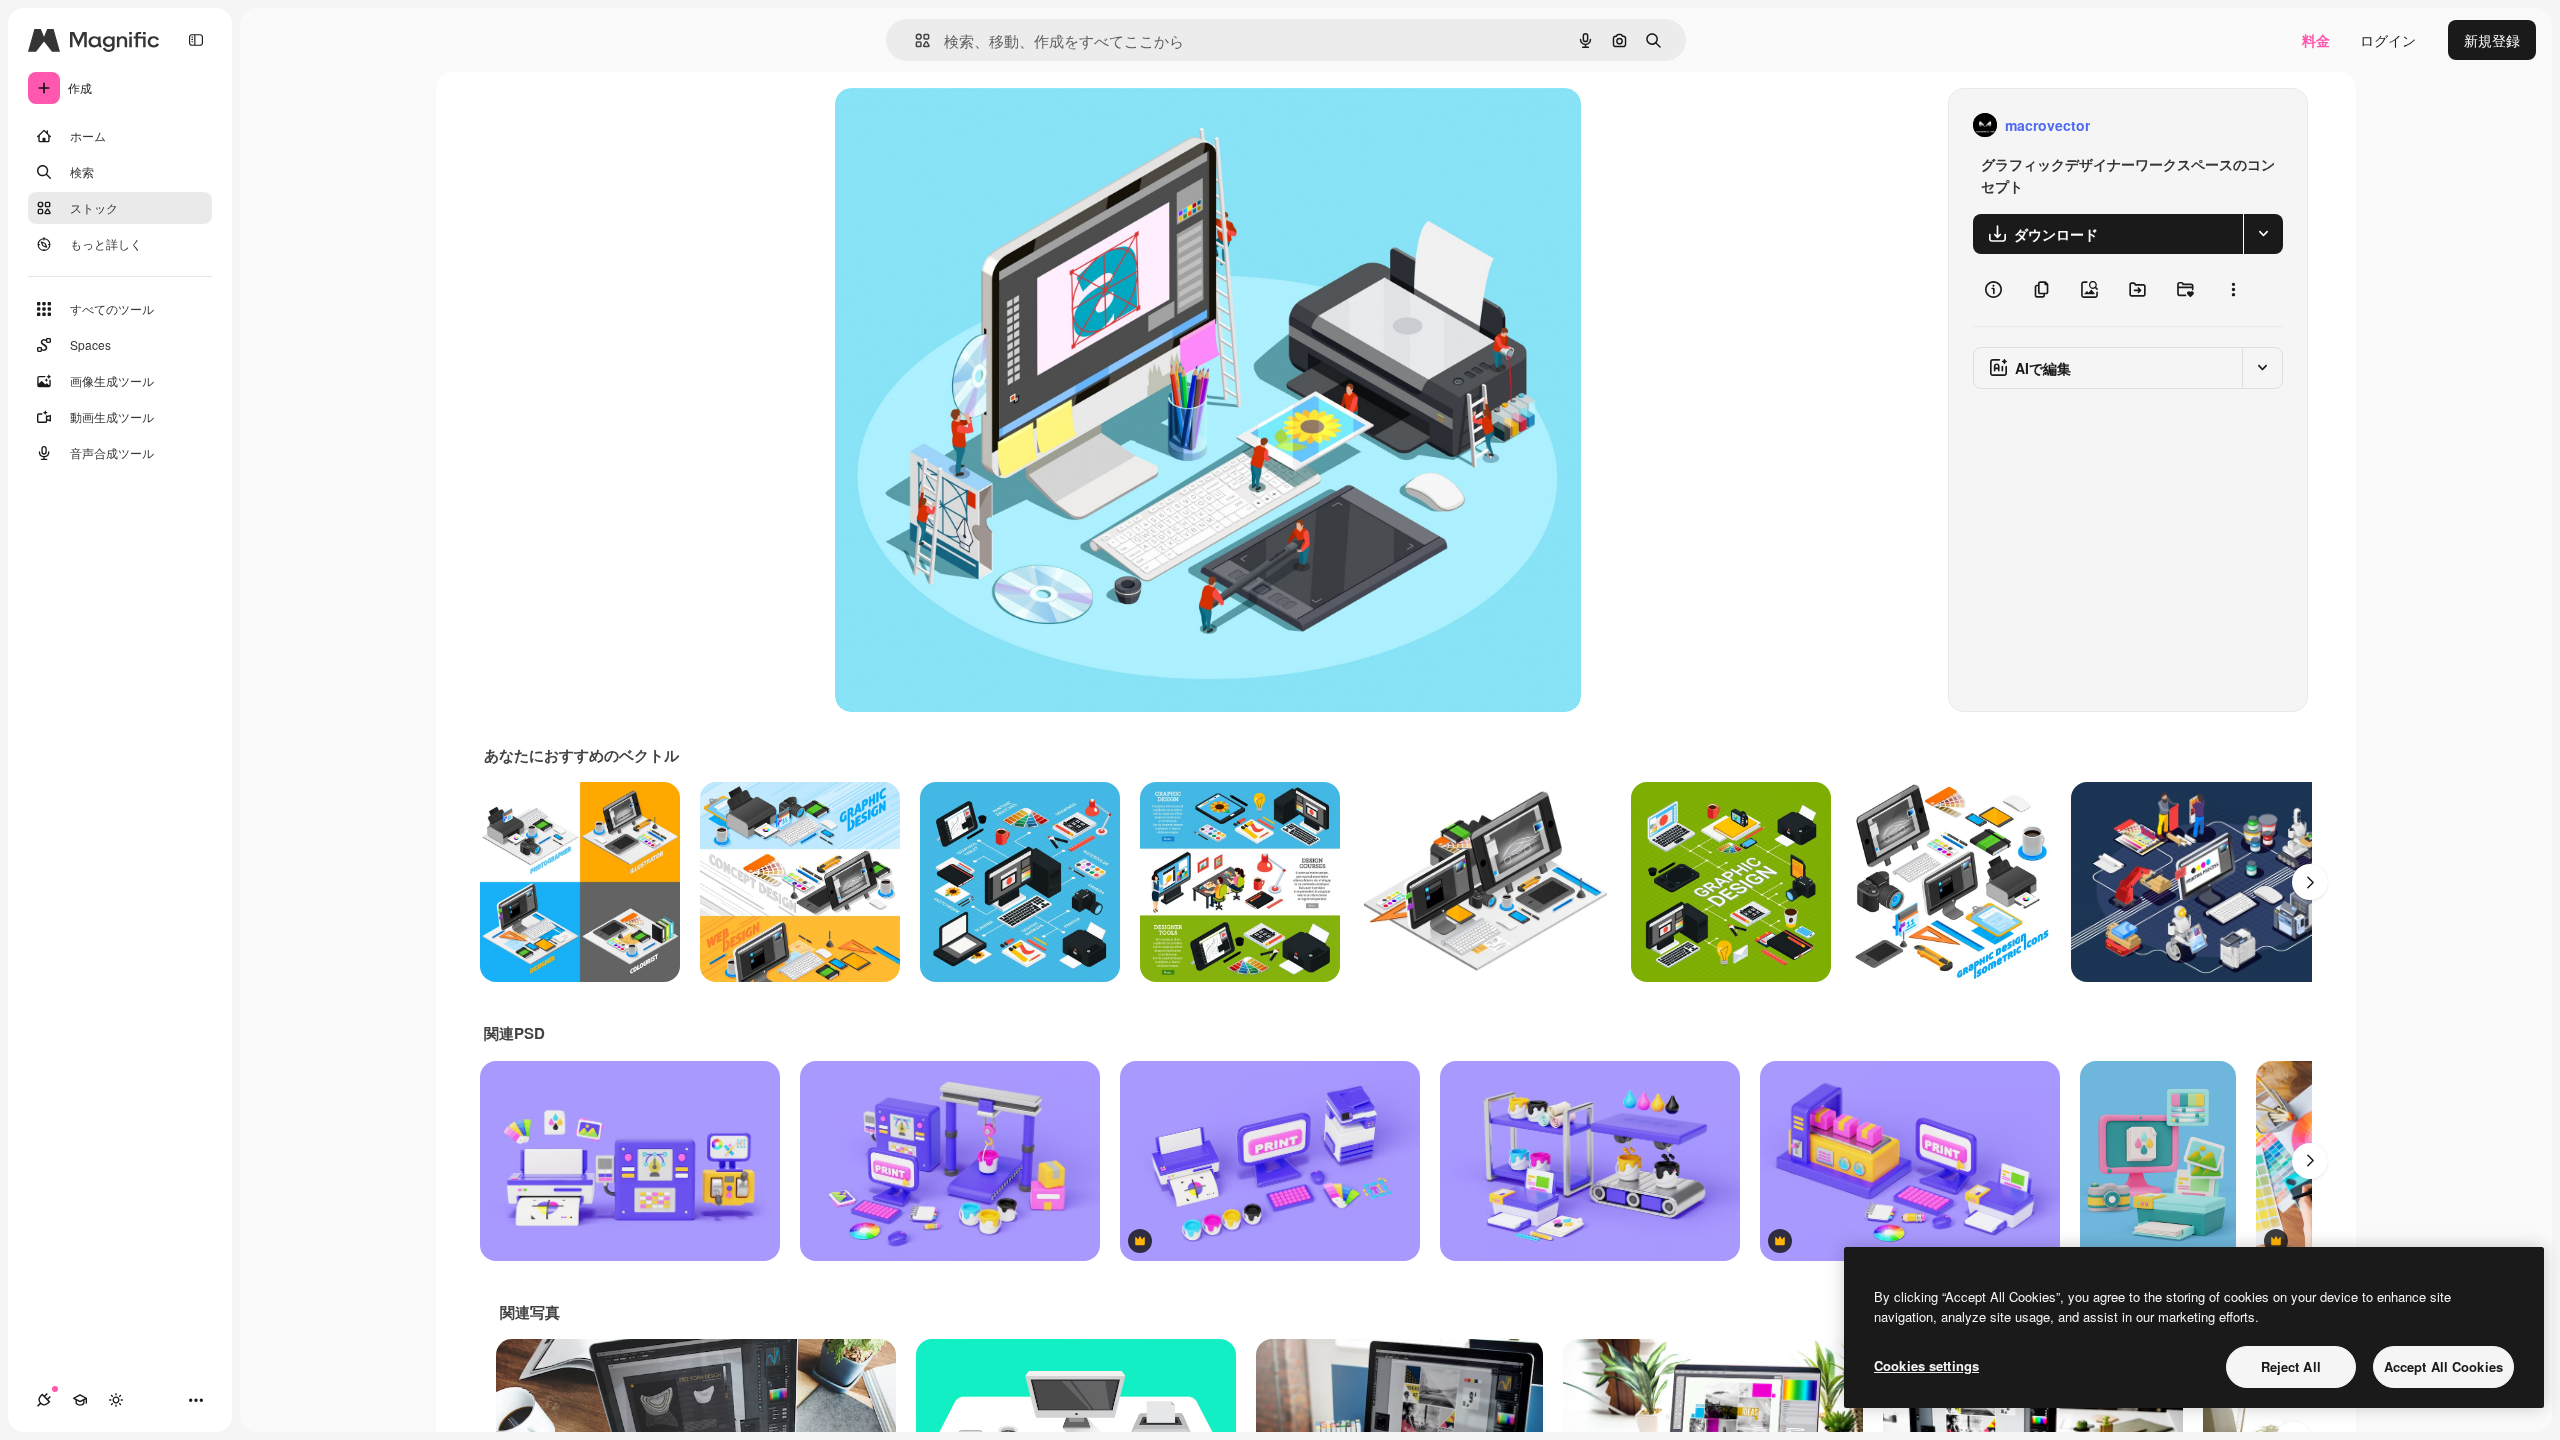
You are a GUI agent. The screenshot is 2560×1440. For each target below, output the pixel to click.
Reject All (2291, 1366)
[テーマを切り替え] (116, 1400)
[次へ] (2310, 882)
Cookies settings (1926, 1365)
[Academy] (80, 1400)
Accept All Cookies (2443, 1366)
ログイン (2388, 40)
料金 (2316, 40)
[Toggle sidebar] (196, 40)
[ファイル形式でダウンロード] (2263, 234)
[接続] (44, 1400)
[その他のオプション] (2233, 290)
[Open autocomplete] (914, 40)
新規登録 (2492, 40)
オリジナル (972, 125)
